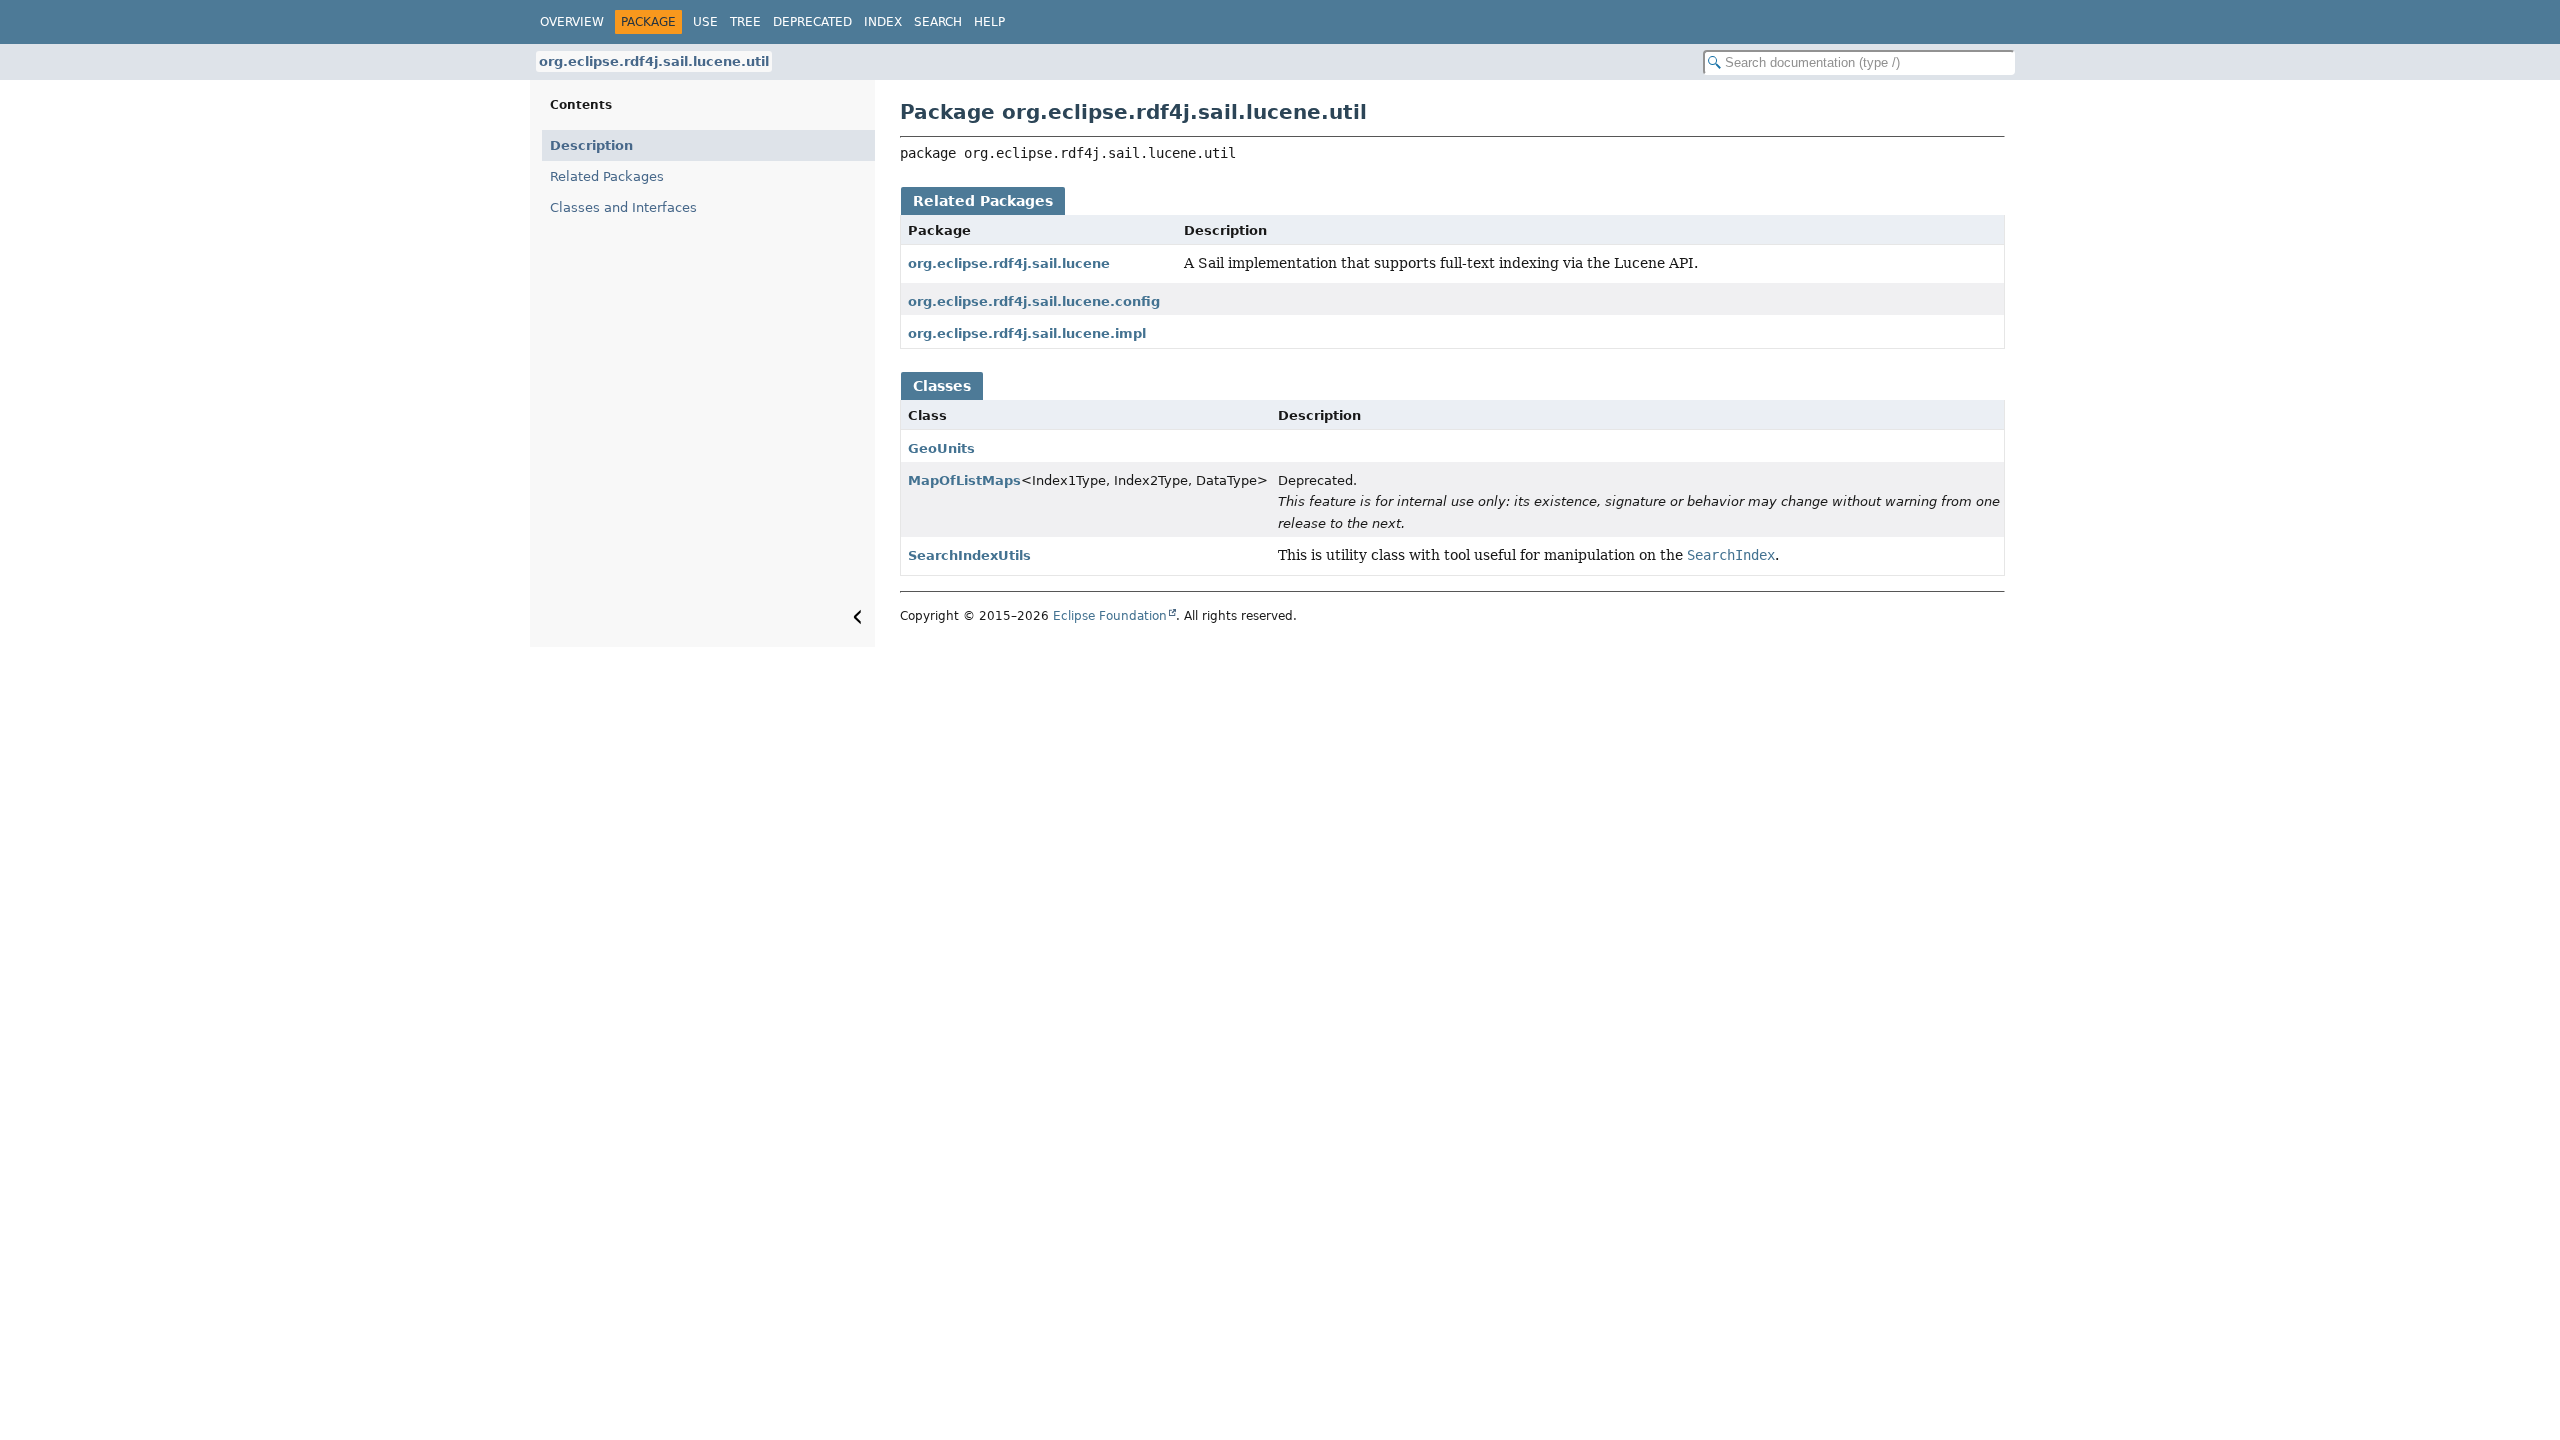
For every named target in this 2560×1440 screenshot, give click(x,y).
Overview (572, 22)
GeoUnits (941, 448)
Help (989, 22)
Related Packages (607, 176)
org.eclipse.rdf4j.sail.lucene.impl (1027, 333)
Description (591, 145)
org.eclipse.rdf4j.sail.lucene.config (1034, 301)
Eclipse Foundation (1110, 616)
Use (705, 22)
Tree (745, 22)
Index (883, 22)
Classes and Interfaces (623, 207)
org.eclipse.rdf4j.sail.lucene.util (654, 61)
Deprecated (812, 22)
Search (938, 22)
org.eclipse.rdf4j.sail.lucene (1009, 263)
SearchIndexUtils (969, 555)
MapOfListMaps (964, 480)
